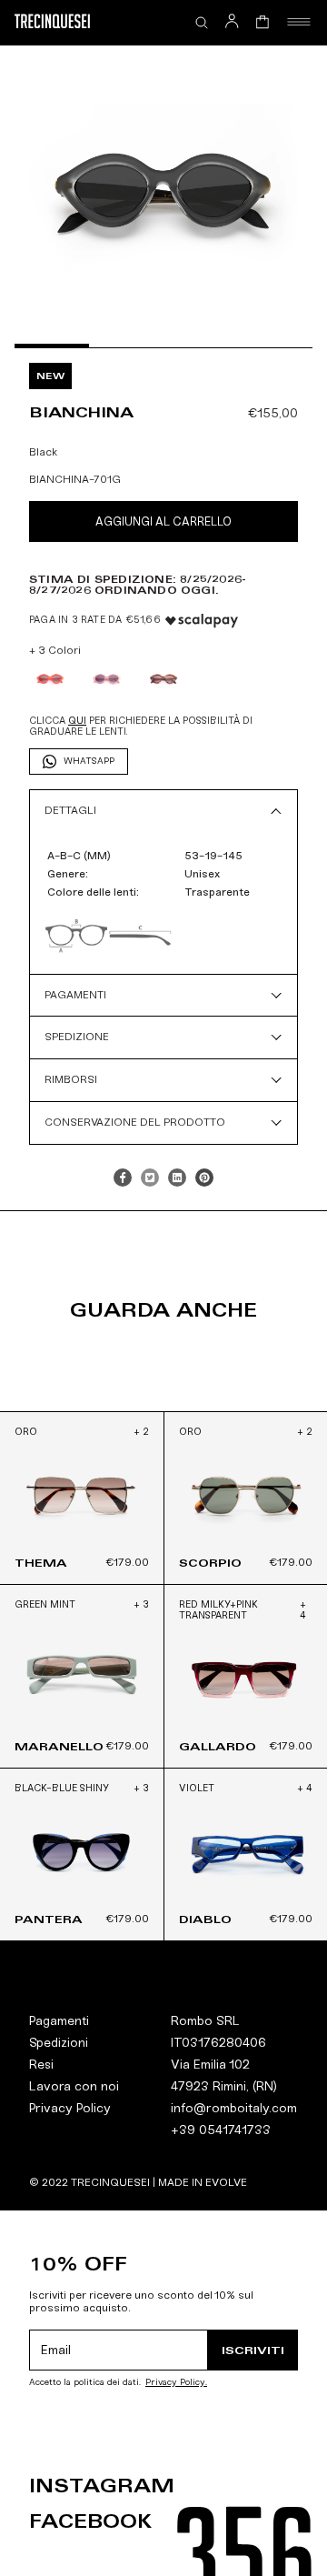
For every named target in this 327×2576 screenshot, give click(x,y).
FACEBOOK (90, 2521)
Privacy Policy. (176, 2383)
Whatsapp (89, 761)
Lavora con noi (74, 2086)
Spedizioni (59, 2043)
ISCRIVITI (253, 2350)
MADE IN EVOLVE (203, 2182)
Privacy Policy (70, 2108)
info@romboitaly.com (234, 2108)
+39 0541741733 (221, 2130)
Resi (41, 2065)
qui (77, 721)
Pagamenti (59, 2021)
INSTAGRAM (102, 2486)
